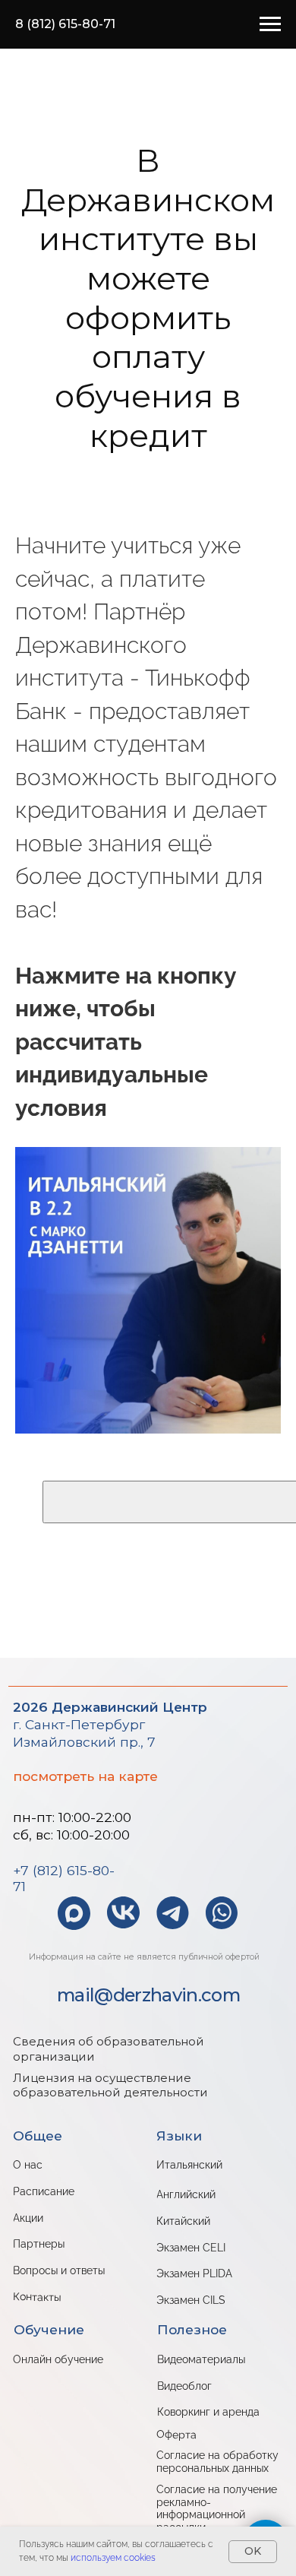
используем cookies (113, 2558)
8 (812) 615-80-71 (65, 24)
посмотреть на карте (85, 1776)
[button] (123, 1912)
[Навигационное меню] (270, 24)
